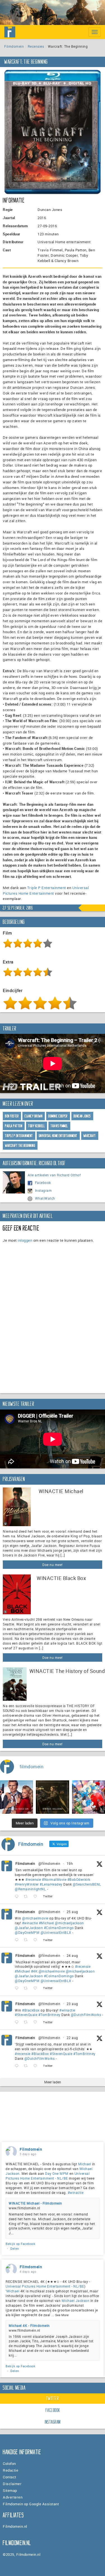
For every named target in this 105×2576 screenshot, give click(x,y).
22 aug (72, 2038)
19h (70, 1863)
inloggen (25, 1240)
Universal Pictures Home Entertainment (46, 890)
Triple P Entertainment (47, 888)
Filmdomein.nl (15, 2526)
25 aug (72, 1912)
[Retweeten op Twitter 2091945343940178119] (27, 1988)
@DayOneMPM (27, 1932)
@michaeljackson (69, 1923)
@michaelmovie (35, 1918)
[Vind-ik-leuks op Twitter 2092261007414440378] (37, 1940)
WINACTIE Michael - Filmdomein (35, 2203)
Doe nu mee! (53, 1565)
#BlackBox (31, 2010)
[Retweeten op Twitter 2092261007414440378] (27, 1940)
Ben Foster (12, 1116)
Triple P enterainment (19, 1136)
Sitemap (10, 2490)
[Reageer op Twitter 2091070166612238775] (18, 2066)
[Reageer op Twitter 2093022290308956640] (18, 1896)
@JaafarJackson (29, 1928)
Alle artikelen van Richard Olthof (54, 1175)
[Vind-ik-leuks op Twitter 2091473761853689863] (37, 2022)
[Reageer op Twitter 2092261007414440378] (18, 1940)
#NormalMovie (54, 1879)
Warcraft (90, 1136)
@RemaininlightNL (30, 1889)
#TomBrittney (49, 2015)
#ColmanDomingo (59, 1928)
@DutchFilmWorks (86, 2015)
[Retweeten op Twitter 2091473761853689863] (27, 2022)
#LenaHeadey (51, 1884)
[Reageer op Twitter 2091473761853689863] (18, 2022)
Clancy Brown (34, 1116)
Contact (10, 2477)
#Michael (46, 1923)
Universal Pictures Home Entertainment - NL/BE (48, 2176)
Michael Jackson (76, 2301)
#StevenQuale (26, 2015)
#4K (34, 1971)
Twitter (53, 2398)
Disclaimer (12, 2484)
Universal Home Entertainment (58, 1136)
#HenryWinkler (27, 1884)
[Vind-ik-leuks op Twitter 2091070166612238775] (37, 2066)
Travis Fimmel (59, 1126)
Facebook (43, 1183)
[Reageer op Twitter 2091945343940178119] (18, 1988)
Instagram (44, 1190)
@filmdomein (49, 1863)
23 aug (72, 2004)
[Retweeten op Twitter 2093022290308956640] (27, 1896)
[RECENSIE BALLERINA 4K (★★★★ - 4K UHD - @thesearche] (52, 1797)
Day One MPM (57, 2173)
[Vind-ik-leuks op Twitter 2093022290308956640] (37, 1896)
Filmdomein (14, 46)
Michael (85, 2164)
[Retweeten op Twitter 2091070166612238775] (27, 2066)
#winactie (30, 1923)
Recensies (36, 46)
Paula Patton (14, 1126)
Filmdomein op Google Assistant (31, 2504)
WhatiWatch (45, 1198)
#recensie (33, 1879)
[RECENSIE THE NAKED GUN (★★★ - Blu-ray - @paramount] (17, 1797)
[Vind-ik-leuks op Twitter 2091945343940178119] (37, 1988)
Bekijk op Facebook (20, 2244)
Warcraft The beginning (20, 1146)
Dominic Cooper (58, 1116)
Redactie (11, 2470)
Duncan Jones (82, 1116)
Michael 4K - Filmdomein (29, 2325)
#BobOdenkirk (79, 1879)
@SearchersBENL (87, 1884)
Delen (15, 2248)
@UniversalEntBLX (56, 1932)
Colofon (9, 2463)
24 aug (72, 1955)
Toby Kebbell (37, 1126)
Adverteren (13, 2497)
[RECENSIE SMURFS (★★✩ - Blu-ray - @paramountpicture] (88, 1797)
